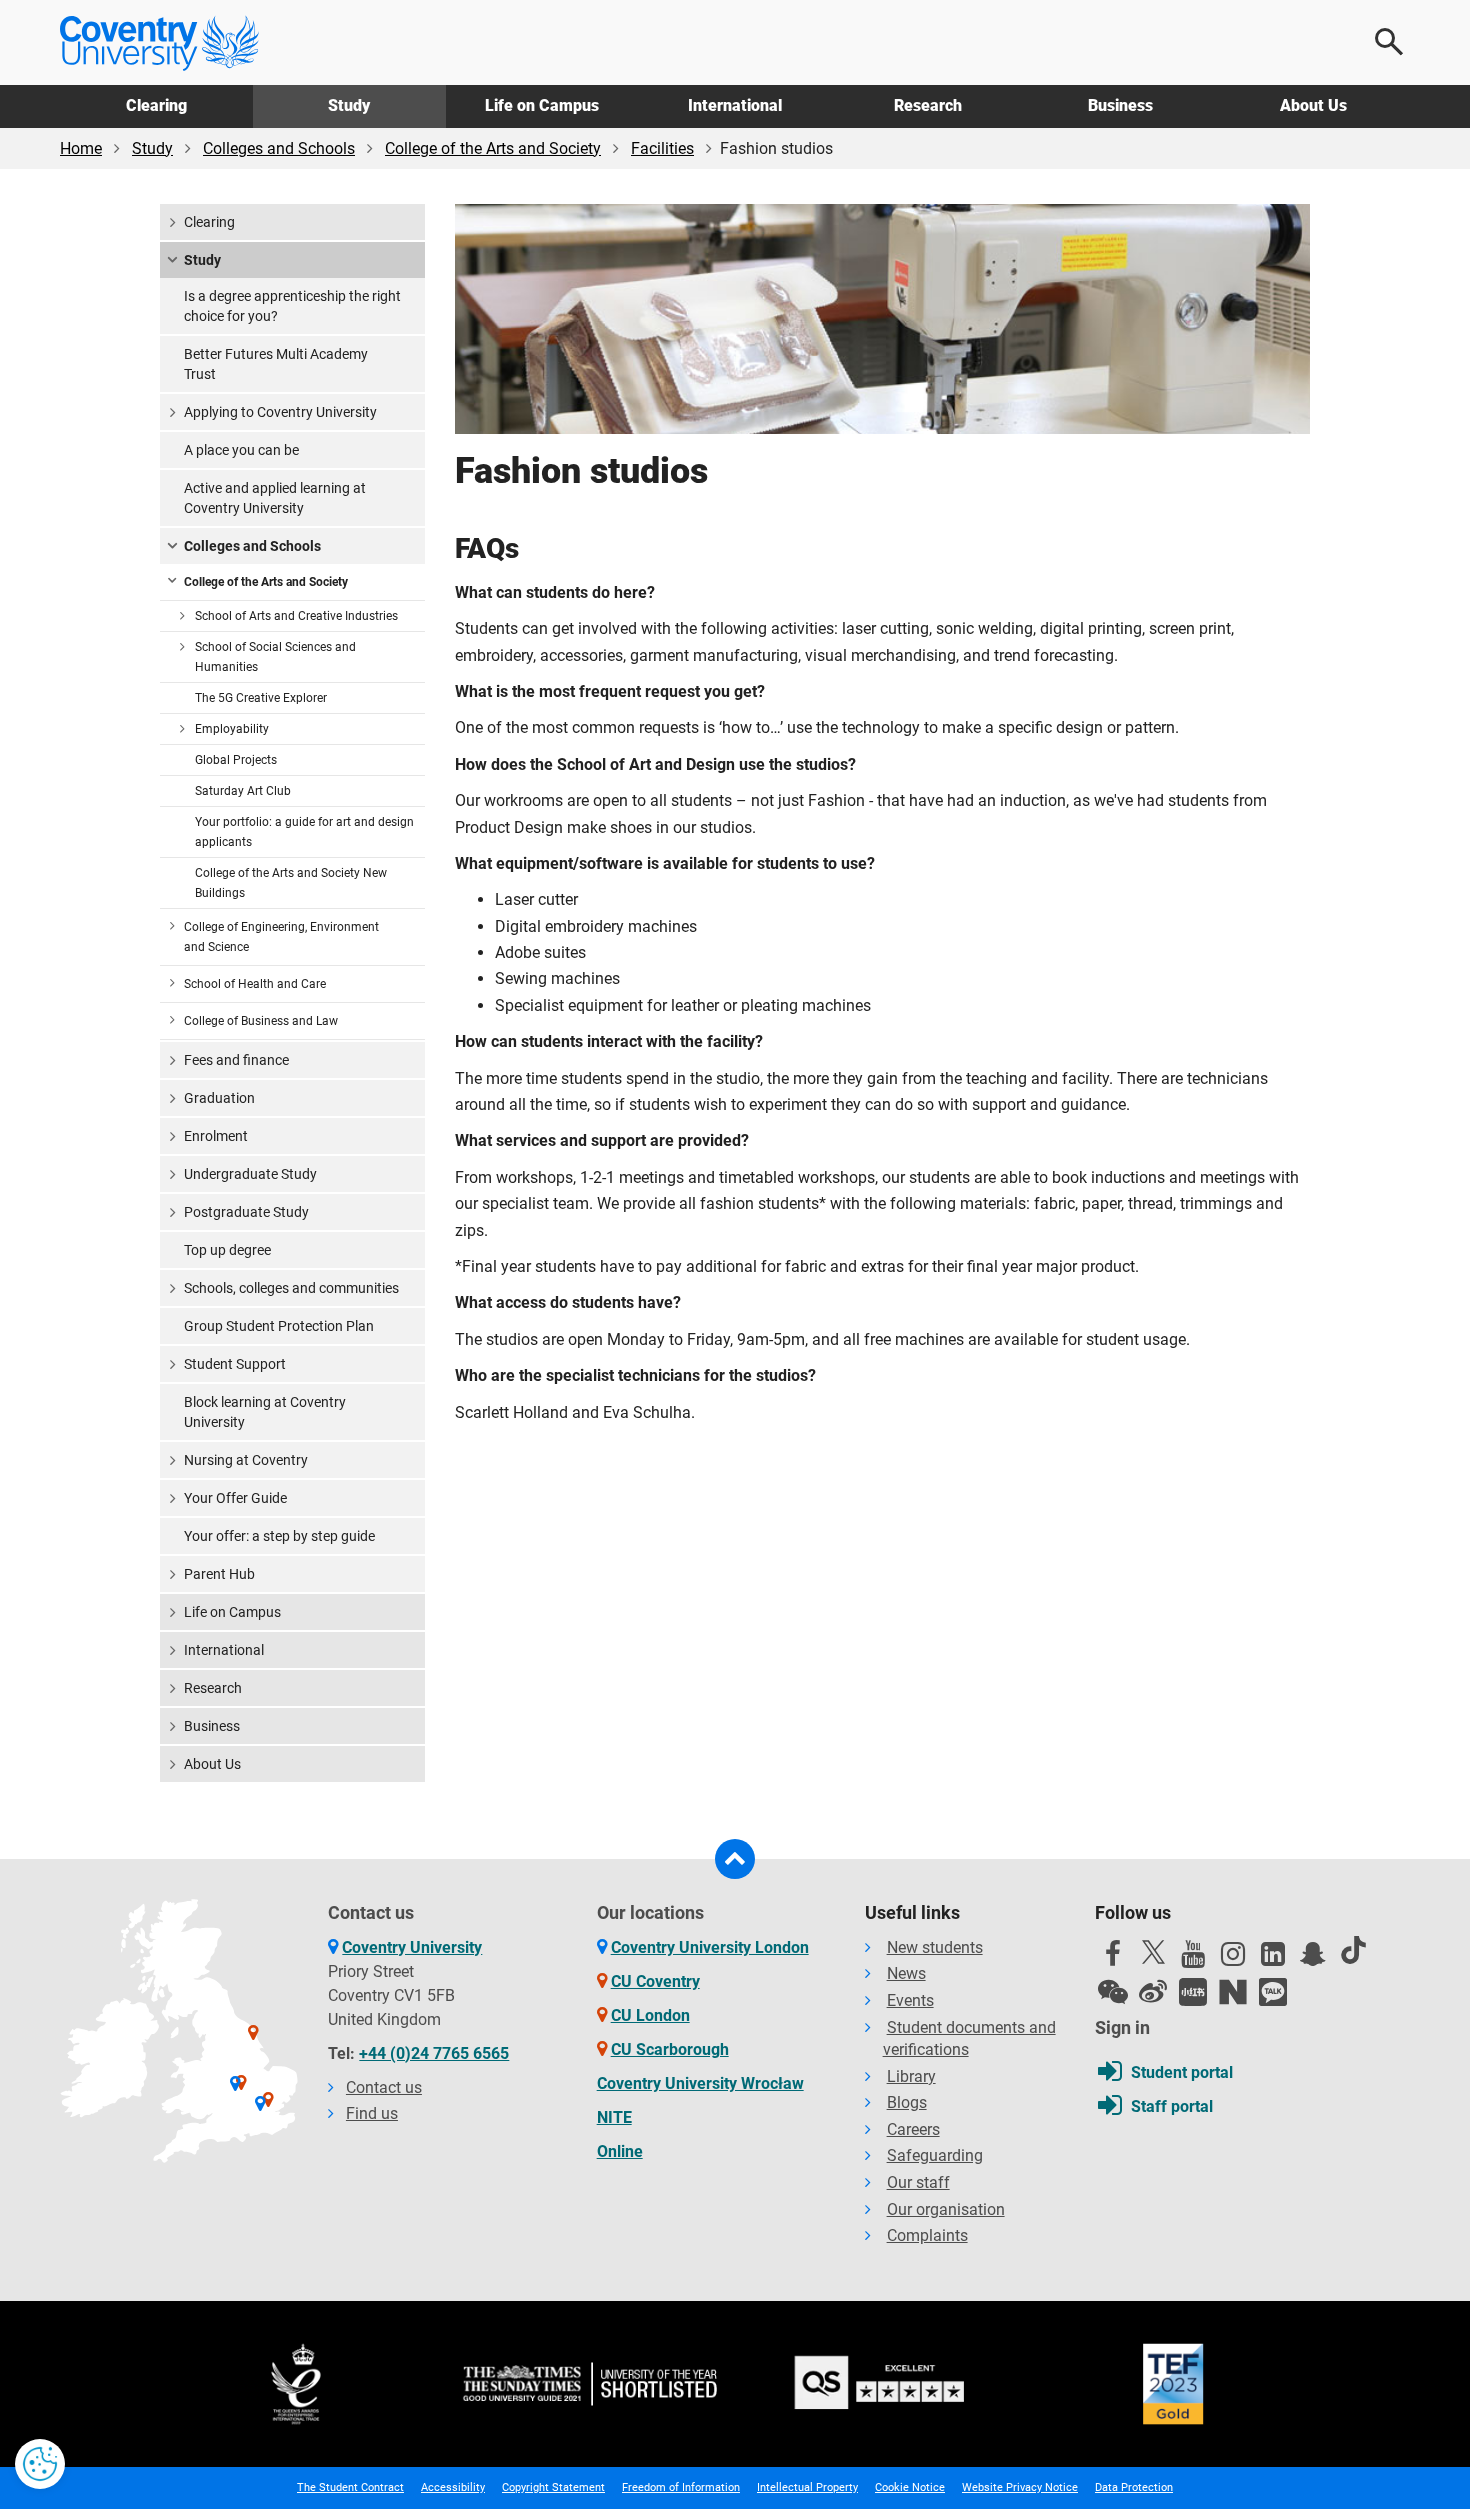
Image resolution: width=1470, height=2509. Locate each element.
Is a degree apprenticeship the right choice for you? (292, 306)
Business (1120, 105)
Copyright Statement (553, 2487)
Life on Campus (542, 105)
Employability (232, 729)
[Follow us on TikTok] (1353, 1950)
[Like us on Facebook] (1113, 1959)
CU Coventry (655, 1981)
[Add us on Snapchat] (1313, 1959)
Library (911, 2076)
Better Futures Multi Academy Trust (276, 364)
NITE (614, 2117)
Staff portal (1172, 2106)
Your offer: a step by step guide (279, 1536)
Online (620, 2151)
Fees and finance (236, 1060)
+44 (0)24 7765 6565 (434, 2053)
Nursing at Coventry (246, 1460)
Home (81, 148)
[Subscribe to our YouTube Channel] (1193, 1959)
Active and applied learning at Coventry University (275, 498)
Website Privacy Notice (1020, 2487)
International (735, 105)
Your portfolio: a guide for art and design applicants (304, 832)
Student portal (1182, 2072)
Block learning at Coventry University (265, 1412)
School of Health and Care (255, 984)
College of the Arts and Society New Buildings (291, 883)
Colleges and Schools (279, 148)
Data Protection (1134, 2487)
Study (349, 105)
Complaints (927, 2235)
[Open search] (1390, 42)
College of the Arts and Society (493, 148)
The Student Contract (350, 2487)
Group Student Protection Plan (279, 1326)
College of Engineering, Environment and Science (281, 937)
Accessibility (453, 2487)
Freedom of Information (681, 2487)
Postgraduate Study (246, 1212)
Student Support (235, 1364)
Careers (913, 2129)
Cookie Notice (910, 2487)
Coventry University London (710, 1947)
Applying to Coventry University (280, 412)
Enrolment (216, 1136)
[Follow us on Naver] (1233, 1992)
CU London (650, 2015)
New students (935, 1947)
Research (928, 105)
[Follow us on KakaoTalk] (1273, 1992)
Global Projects (236, 760)
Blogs (907, 2102)
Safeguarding (935, 2155)
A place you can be (241, 450)
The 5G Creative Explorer (261, 698)
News (906, 1973)
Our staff (918, 2182)
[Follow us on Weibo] (1153, 1992)
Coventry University (412, 1947)
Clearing (156, 105)
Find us (372, 2113)
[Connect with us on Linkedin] (1273, 1959)
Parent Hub (219, 1574)
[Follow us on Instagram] (1233, 1959)
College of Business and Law (261, 1021)
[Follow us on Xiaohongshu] (1193, 1992)
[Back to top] (735, 1859)
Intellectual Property (807, 2487)
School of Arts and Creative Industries (296, 616)
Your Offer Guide (235, 1498)
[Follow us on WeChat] (1113, 1992)
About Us (1313, 105)
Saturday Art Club (243, 791)
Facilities (662, 148)
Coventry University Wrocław (700, 2083)
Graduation (219, 1098)
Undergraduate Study (250, 1174)
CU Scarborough (670, 2049)
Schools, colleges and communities (291, 1288)
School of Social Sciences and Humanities (275, 657)
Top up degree (227, 1250)
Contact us (384, 2087)
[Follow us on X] (1153, 1952)
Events (910, 2000)
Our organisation (946, 2209)
